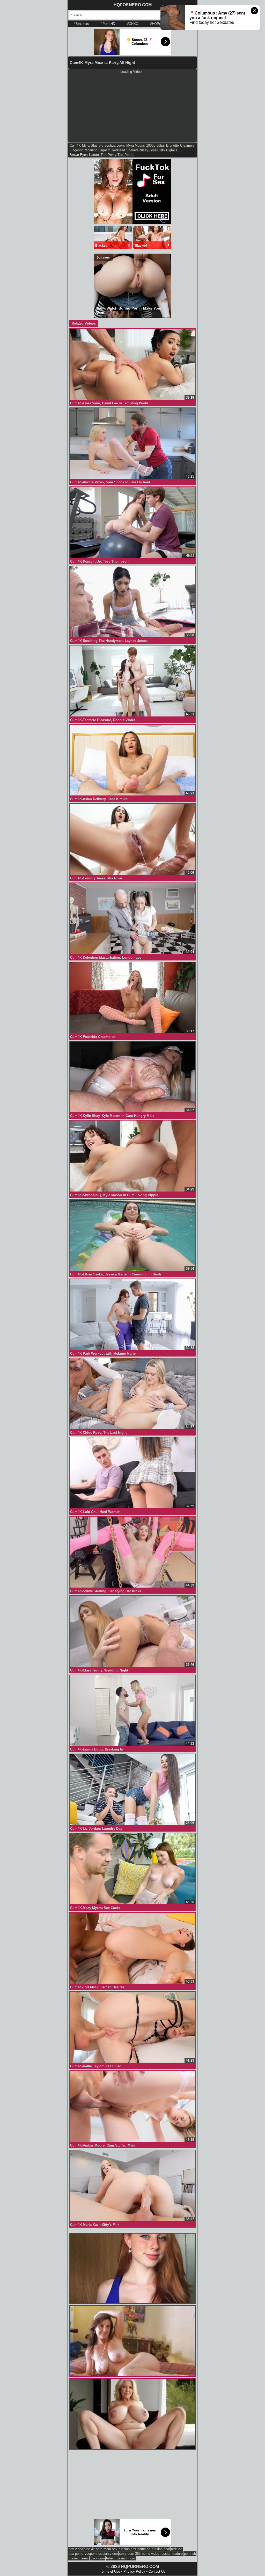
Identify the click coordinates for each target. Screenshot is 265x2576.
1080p (151, 145)
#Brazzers (81, 24)
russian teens (79, 2558)
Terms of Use (110, 2571)
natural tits (98, 155)
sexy (123, 2554)
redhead (118, 150)
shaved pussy (137, 150)
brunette (172, 145)
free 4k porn (93, 2549)
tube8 (110, 2558)
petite (129, 155)
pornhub (190, 2554)
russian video (108, 2554)
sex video (76, 2549)
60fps (161, 145)
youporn (91, 2554)
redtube (177, 2549)
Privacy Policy (134, 2571)
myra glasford (93, 145)
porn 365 (134, 2554)
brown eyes (79, 155)
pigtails (172, 150)
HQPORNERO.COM (133, 5)
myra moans (136, 145)
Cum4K (75, 145)
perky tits (115, 155)
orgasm (105, 150)
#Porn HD (108, 24)
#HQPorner (158, 24)
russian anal (161, 2549)
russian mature (172, 2554)
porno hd (144, 2549)
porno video (150, 2554)
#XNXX (133, 24)
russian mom (125, 2558)
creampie (187, 145)
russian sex (127, 2549)
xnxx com (97, 2558)
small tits (157, 150)
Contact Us (157, 2571)
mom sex (111, 2549)
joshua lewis (115, 145)
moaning (91, 150)
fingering (76, 150)
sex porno (76, 2554)
